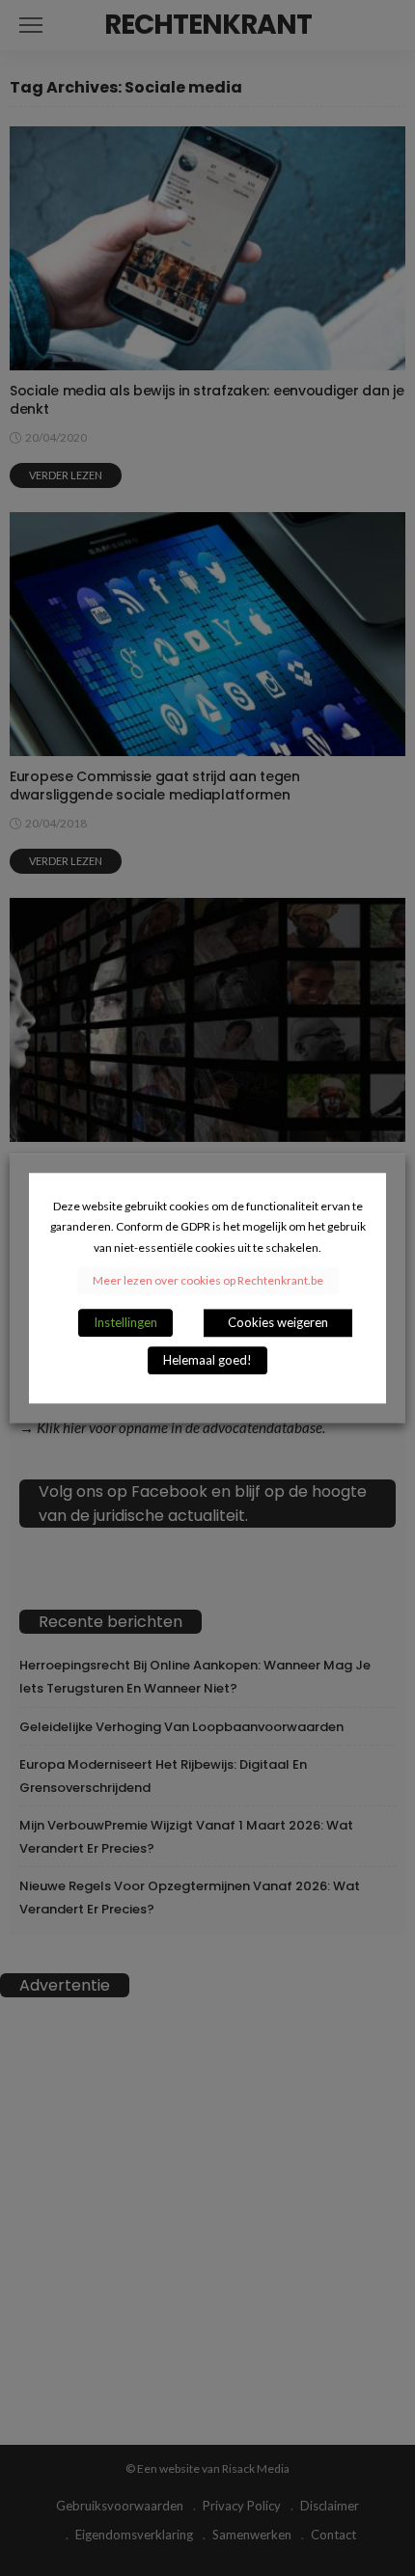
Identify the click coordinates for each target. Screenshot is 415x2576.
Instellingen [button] (125, 1322)
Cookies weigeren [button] (278, 1322)
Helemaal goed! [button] (207, 1360)
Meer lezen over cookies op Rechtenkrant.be (208, 1280)
